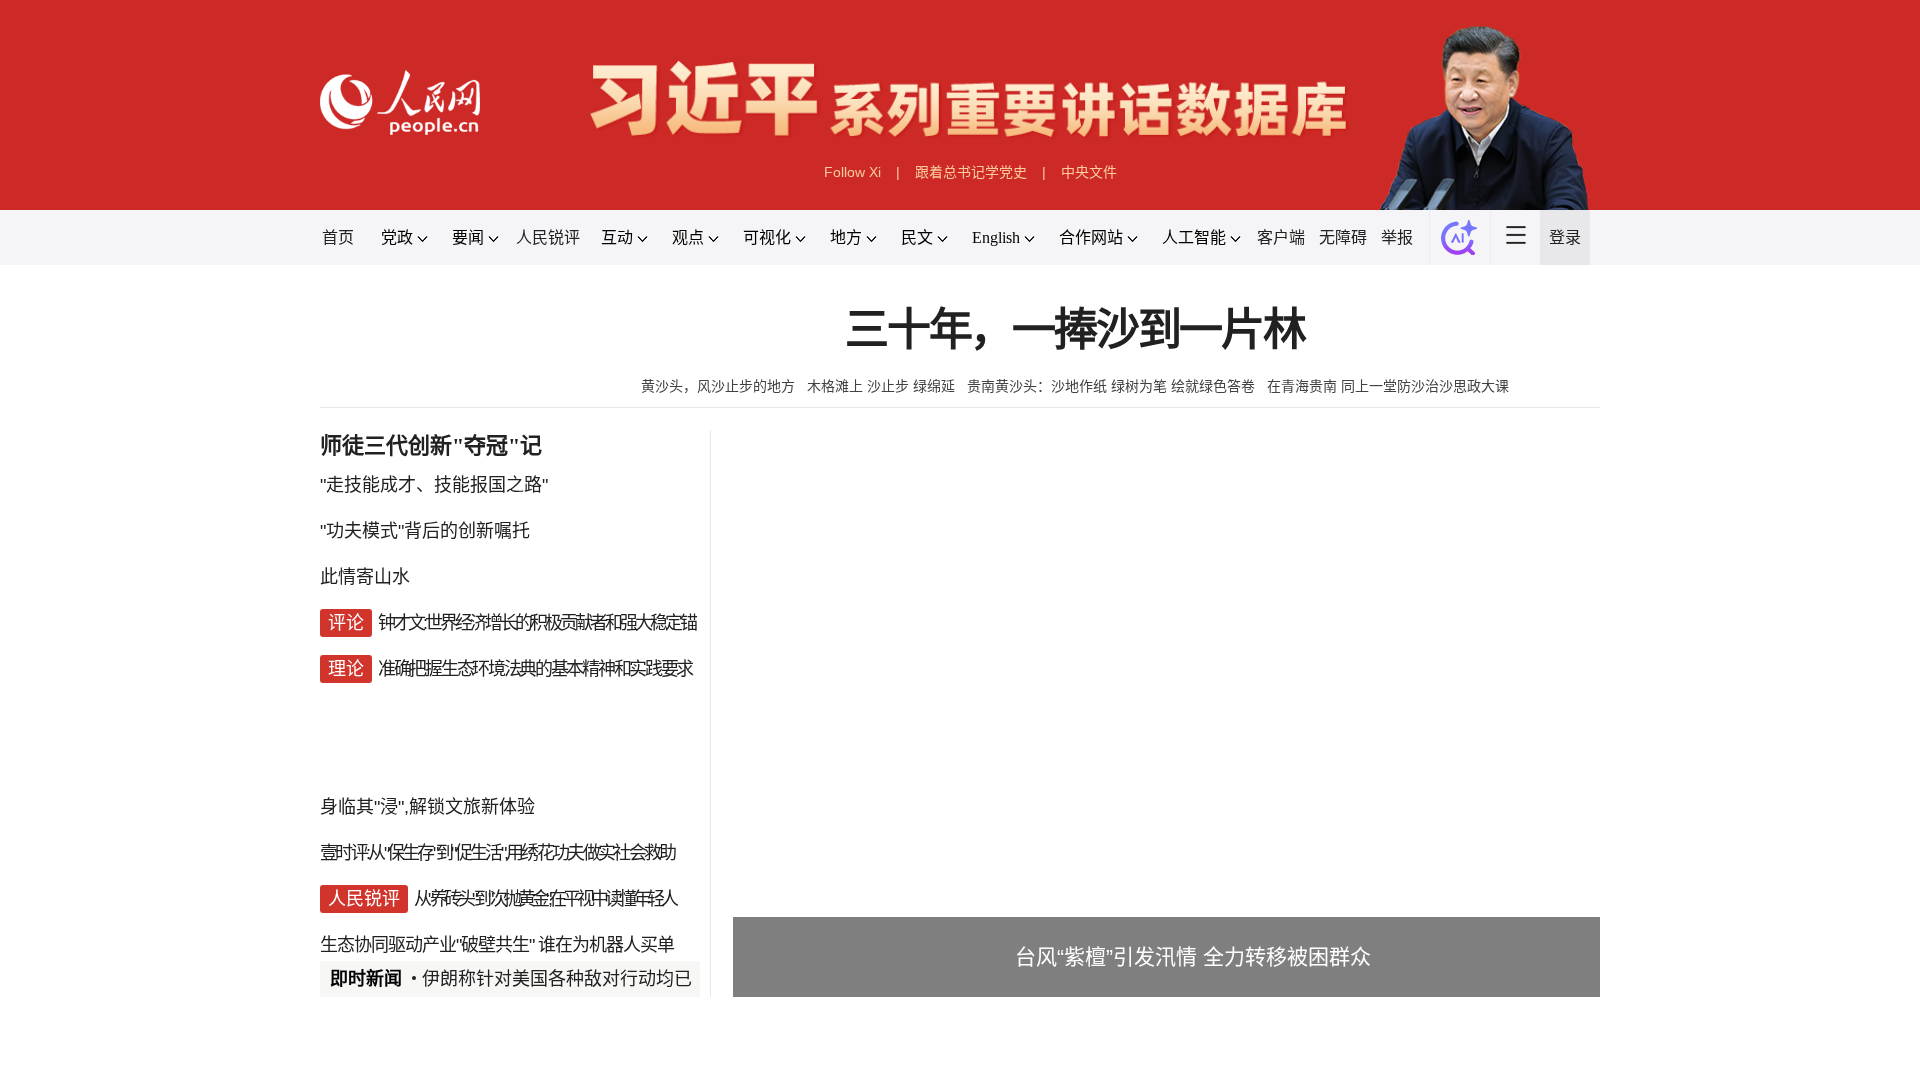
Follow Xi (852, 172)
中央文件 (1089, 172)
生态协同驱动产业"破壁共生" (427, 945)
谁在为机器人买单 (606, 945)
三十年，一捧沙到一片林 (1075, 330)
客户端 (1281, 237)
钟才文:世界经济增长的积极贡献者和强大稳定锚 (536, 623)
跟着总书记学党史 (971, 172)
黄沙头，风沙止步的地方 (718, 386)
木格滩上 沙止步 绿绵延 (881, 386)
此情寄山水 (365, 577)
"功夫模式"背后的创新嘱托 (425, 531)
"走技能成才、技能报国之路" (434, 485)
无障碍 (1343, 237)
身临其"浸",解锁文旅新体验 (427, 807)
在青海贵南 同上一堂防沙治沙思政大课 (1388, 386)
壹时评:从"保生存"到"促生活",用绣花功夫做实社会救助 (497, 853)
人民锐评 (548, 237)
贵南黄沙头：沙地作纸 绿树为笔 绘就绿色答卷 (1111, 386)
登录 (1565, 237)
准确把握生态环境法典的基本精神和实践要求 (535, 669)
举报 (1397, 237)
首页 (338, 237)
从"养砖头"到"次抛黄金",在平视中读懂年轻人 (544, 899)
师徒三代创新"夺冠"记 (431, 445)
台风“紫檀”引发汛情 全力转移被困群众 (1193, 956)
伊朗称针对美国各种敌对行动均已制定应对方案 (611, 979)
